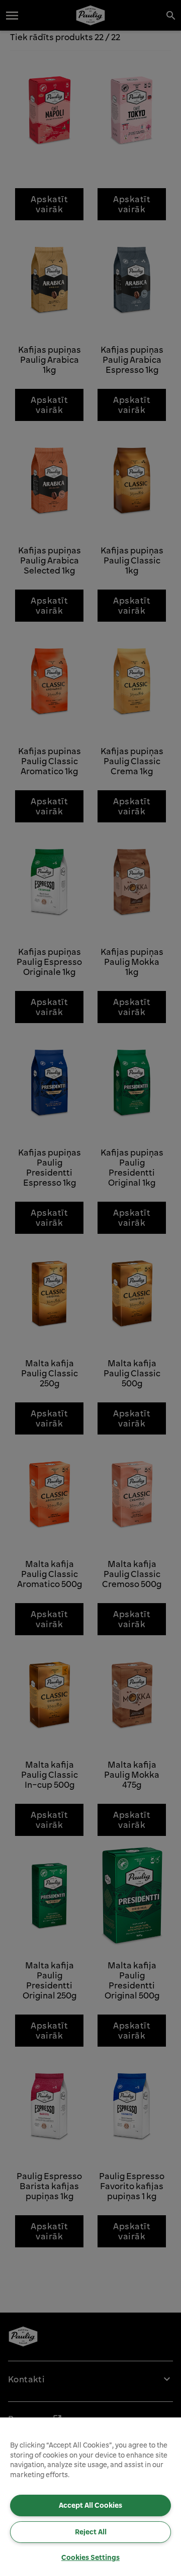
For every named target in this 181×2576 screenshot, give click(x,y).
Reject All (91, 2532)
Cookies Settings (90, 2557)
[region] (90, 2497)
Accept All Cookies (90, 2505)
